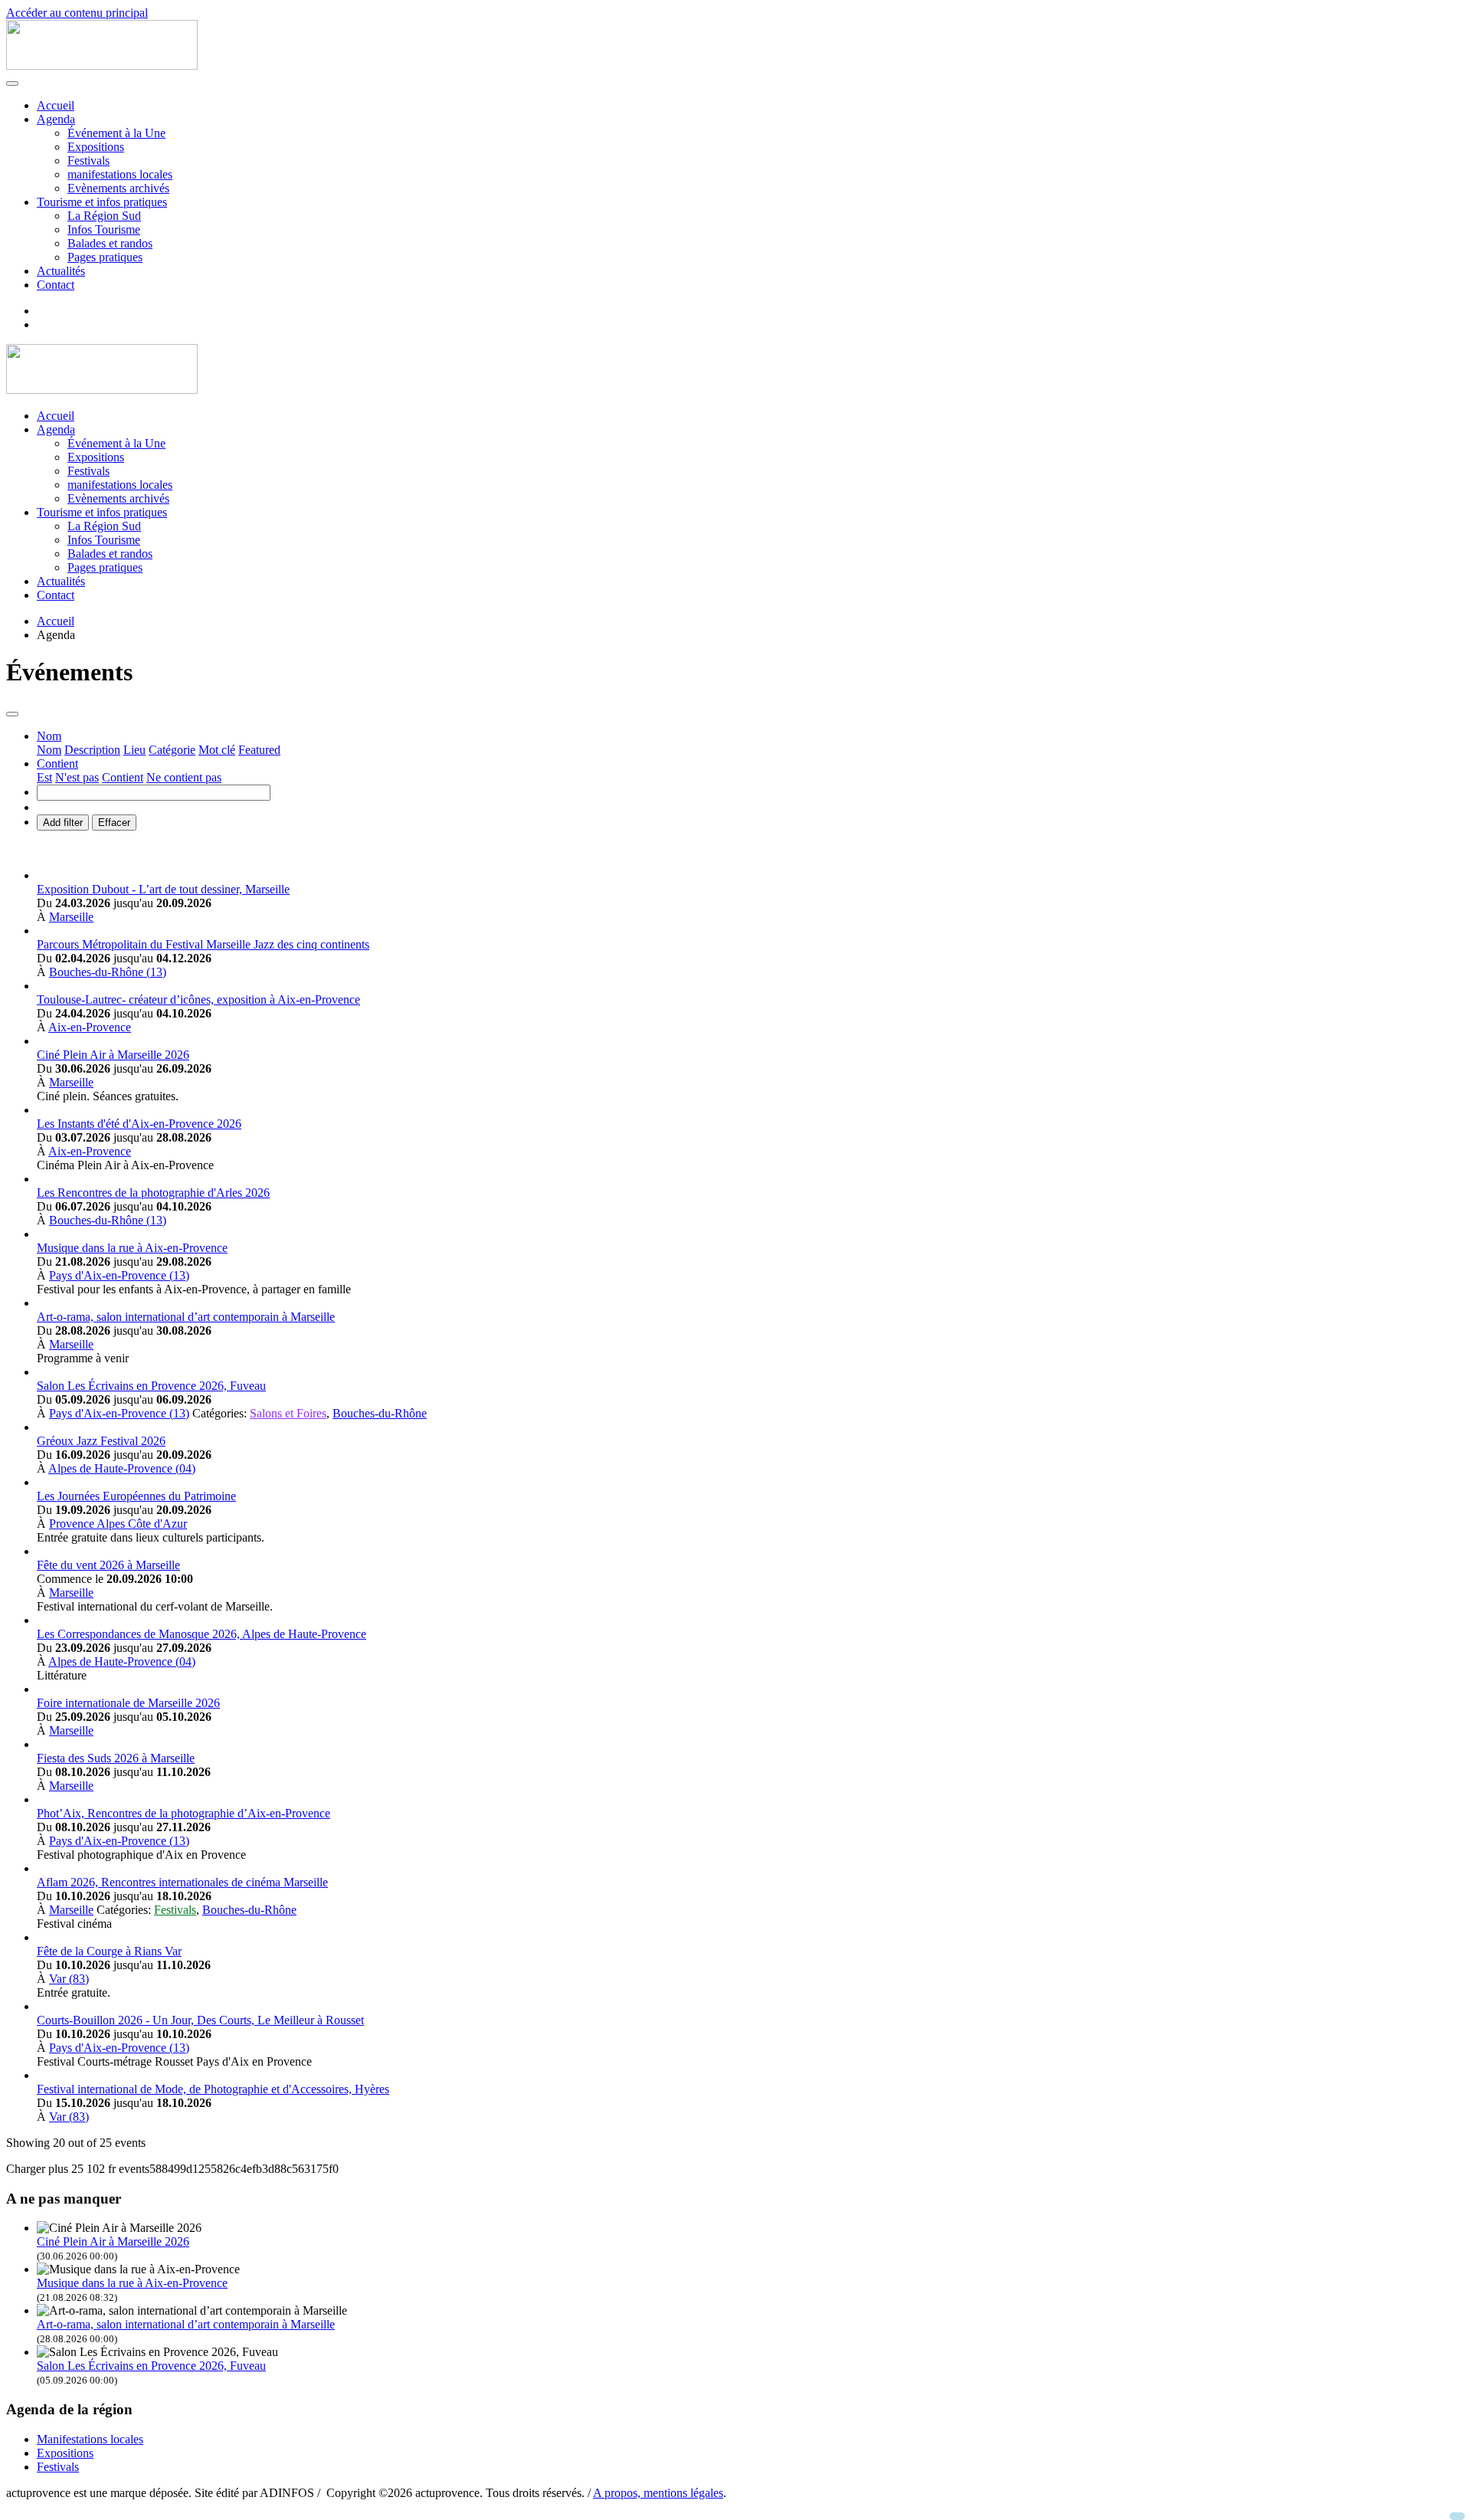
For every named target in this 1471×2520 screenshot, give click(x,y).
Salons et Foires (288, 1413)
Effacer (114, 823)
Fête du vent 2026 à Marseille (108, 1565)
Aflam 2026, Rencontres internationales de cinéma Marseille (182, 1882)
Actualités (61, 271)
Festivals (88, 161)
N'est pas (77, 777)
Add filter (63, 823)
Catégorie (172, 750)
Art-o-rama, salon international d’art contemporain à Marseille (186, 1317)
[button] (49, 736)
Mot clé (217, 750)
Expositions (96, 147)
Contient (123, 777)
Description (92, 750)
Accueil (56, 105)
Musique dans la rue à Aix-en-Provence (132, 1248)
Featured (259, 750)
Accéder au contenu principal (77, 13)
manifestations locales (120, 174)
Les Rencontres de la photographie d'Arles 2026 (153, 1193)
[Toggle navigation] (12, 714)
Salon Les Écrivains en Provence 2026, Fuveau (151, 1386)
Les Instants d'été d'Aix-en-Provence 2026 (139, 1124)
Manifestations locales (90, 2439)
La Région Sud (104, 216)
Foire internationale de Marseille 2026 (128, 1703)
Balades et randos (110, 243)
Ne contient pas (184, 777)
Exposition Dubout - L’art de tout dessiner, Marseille (163, 889)
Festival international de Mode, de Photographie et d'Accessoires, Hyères (213, 2089)
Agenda (56, 119)
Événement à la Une (116, 133)
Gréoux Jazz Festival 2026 (101, 1441)
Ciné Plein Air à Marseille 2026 (113, 1055)
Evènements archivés (118, 188)
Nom (49, 750)
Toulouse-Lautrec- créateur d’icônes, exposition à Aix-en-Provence (198, 999)
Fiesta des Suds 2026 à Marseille (116, 1758)
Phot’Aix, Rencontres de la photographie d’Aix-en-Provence (183, 1813)
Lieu (134, 750)
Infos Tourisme (104, 229)
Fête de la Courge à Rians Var (109, 1951)
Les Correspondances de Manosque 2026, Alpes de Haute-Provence (201, 1634)
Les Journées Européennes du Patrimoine (136, 1496)
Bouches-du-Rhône (380, 1413)
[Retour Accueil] (102, 66)
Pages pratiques (105, 257)
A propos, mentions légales (658, 2493)
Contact (56, 285)
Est (44, 777)
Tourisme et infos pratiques (102, 202)
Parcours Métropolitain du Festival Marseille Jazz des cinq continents (203, 944)
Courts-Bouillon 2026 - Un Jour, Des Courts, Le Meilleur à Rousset (200, 2020)
